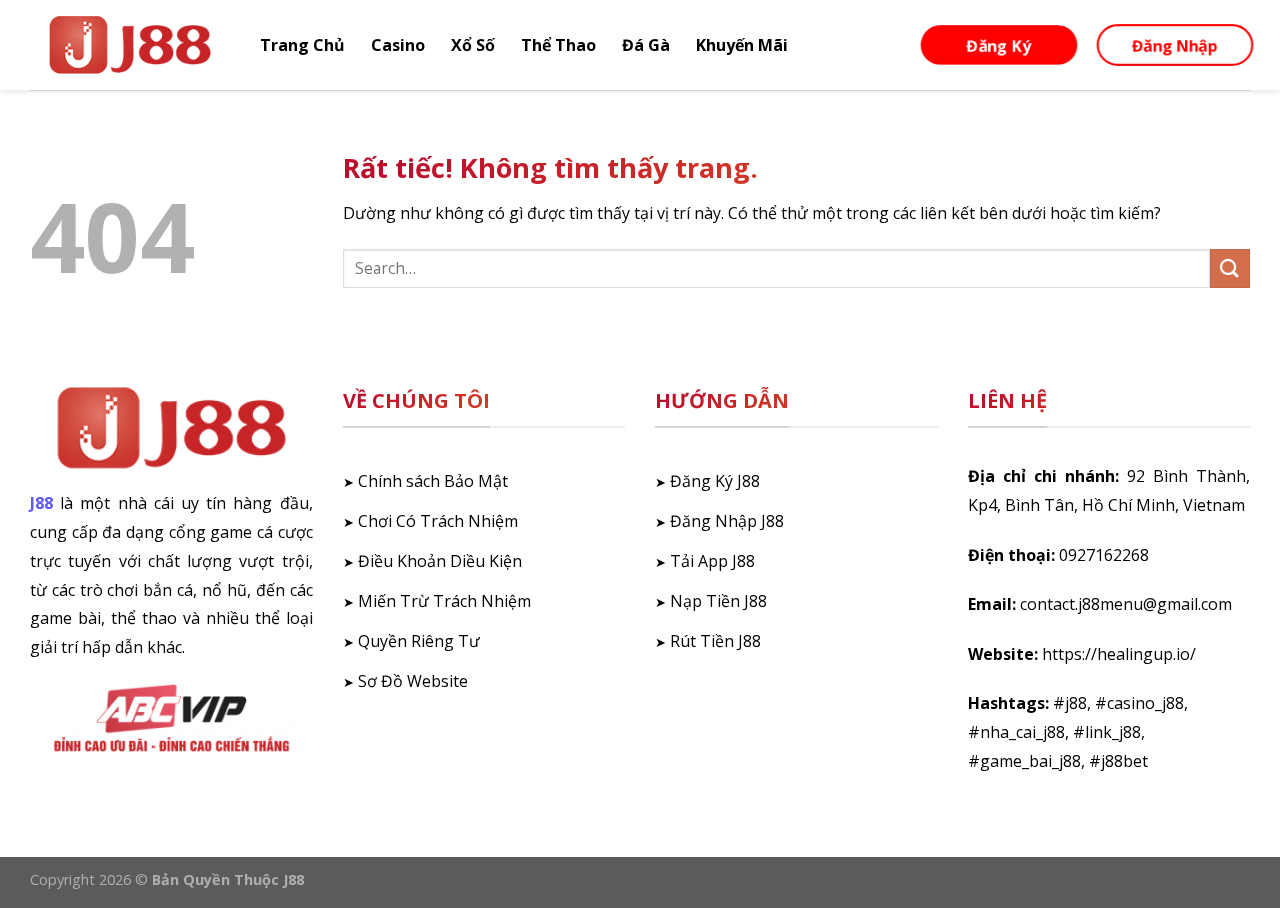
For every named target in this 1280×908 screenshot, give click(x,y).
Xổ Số (473, 45)
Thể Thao (558, 45)
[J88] (130, 45)
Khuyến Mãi (742, 45)
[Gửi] (1230, 268)
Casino (398, 45)
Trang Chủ (302, 45)
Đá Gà (646, 45)
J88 (41, 503)
